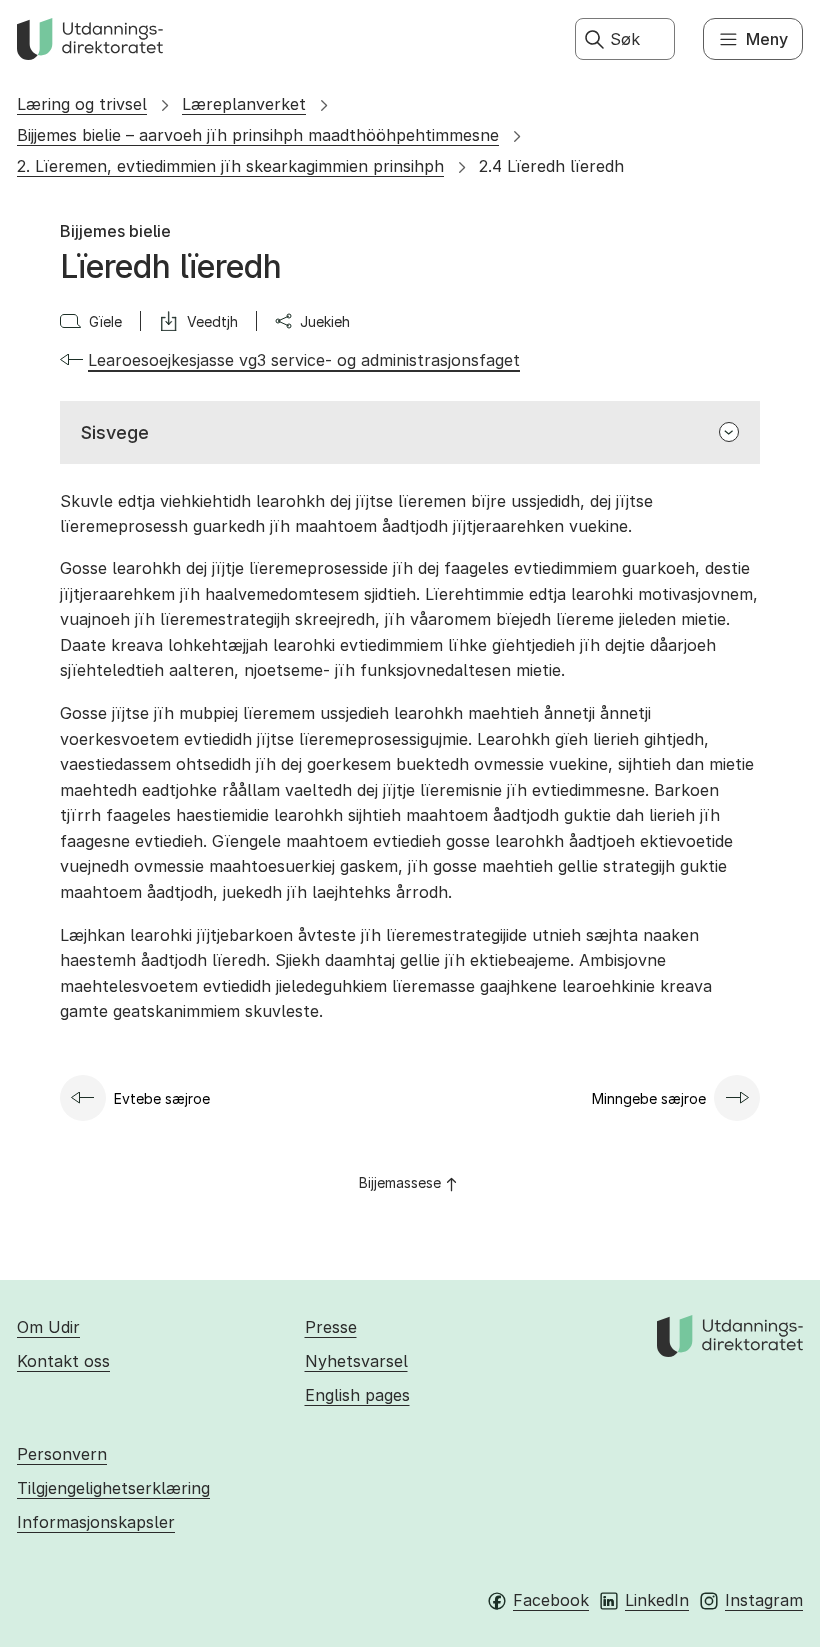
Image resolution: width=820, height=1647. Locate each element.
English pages (357, 1395)
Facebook (551, 1600)
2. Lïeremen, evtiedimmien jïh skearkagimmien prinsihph (230, 166)
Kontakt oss (63, 1361)
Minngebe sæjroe (649, 1098)
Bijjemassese (400, 1182)
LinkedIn (657, 1600)
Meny (767, 39)
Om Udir (48, 1327)
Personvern (62, 1454)
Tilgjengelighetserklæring (113, 1488)
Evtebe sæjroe (162, 1098)
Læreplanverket (244, 104)
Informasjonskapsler (96, 1522)
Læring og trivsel (82, 104)
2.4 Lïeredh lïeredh (551, 166)
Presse (331, 1327)
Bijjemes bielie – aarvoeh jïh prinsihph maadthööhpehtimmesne (258, 135)
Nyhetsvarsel (356, 1361)
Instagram (764, 1600)
